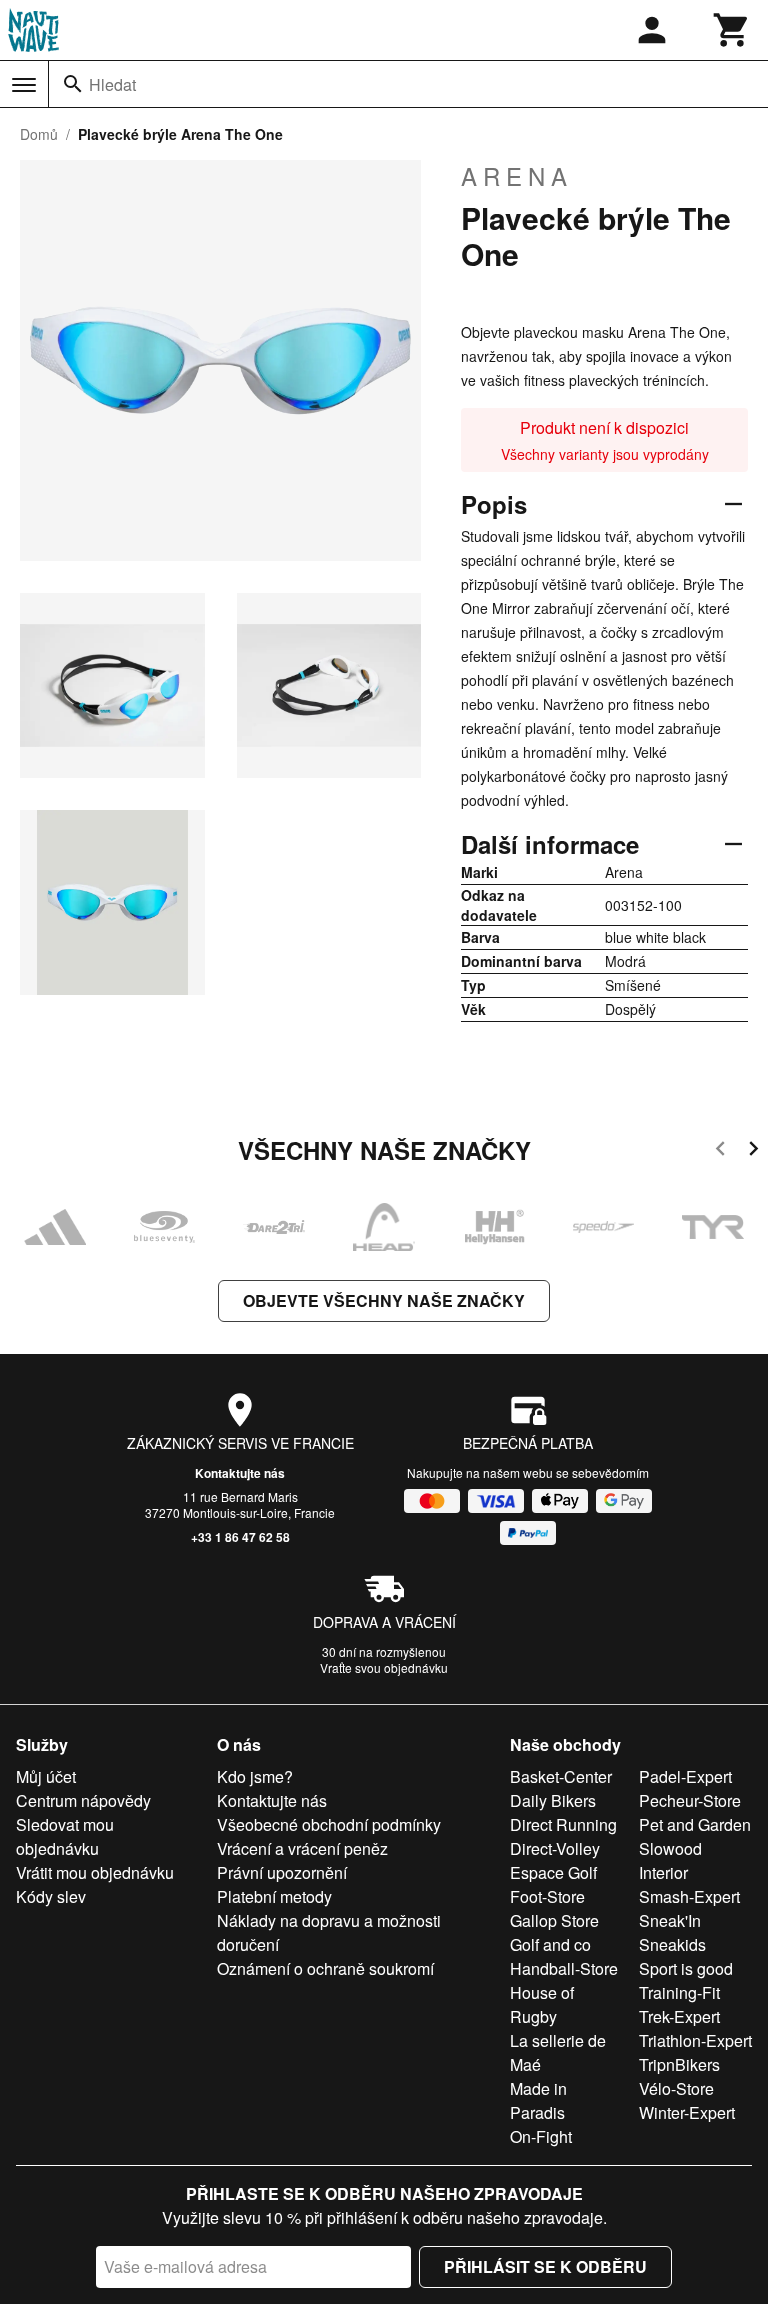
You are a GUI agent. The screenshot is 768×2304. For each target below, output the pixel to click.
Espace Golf (553, 1872)
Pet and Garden (695, 1824)
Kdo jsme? (255, 1776)
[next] (753, 1151)
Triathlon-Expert (695, 2040)
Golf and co (550, 1944)
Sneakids (672, 1944)
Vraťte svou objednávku (384, 1667)
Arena (517, 176)
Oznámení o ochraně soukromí (325, 1968)
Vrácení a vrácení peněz (302, 1848)
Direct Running (563, 1824)
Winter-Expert (687, 2112)
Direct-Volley (555, 1848)
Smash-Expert (689, 1896)
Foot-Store (547, 1896)
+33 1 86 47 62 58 (240, 1537)
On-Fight (541, 2136)
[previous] (720, 1151)
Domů (39, 134)
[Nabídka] (24, 85)
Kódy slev (51, 1896)
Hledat (112, 84)
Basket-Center (561, 1776)
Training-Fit (679, 1992)
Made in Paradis (538, 2100)
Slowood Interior (670, 1860)
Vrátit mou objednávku (95, 1872)
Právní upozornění (282, 1872)
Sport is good (686, 1968)
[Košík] (732, 30)
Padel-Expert (685, 1776)
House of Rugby (542, 2004)
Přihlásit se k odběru (545, 2266)
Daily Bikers (553, 1800)
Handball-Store (564, 1968)
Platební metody (274, 1896)
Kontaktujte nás (240, 1473)
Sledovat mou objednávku (65, 1836)
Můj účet (46, 1776)
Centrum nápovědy (83, 1800)
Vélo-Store (676, 2088)
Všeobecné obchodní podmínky (329, 1824)
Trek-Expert (679, 2016)
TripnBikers (679, 2064)
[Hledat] (73, 84)
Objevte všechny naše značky (384, 1300)
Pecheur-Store (690, 1800)
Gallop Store (554, 1920)
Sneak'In (670, 1920)
